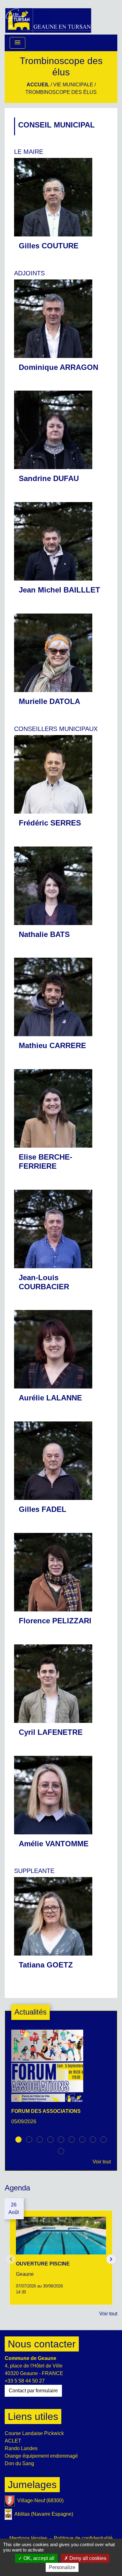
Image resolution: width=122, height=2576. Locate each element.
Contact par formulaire (33, 2391)
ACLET (13, 2441)
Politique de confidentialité (83, 2538)
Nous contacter (42, 2344)
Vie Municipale (73, 85)
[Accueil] (48, 17)
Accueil (38, 85)
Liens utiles (33, 2416)
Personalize (62, 2567)
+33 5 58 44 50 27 (25, 2381)
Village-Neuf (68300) (40, 2500)
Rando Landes (21, 2448)
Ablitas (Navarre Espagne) (44, 2514)
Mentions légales (28, 2538)
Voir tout (102, 2162)
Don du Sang (19, 2463)
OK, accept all (38, 2558)
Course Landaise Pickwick (34, 2433)
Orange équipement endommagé (41, 2456)
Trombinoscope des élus (61, 92)
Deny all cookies (87, 2558)
